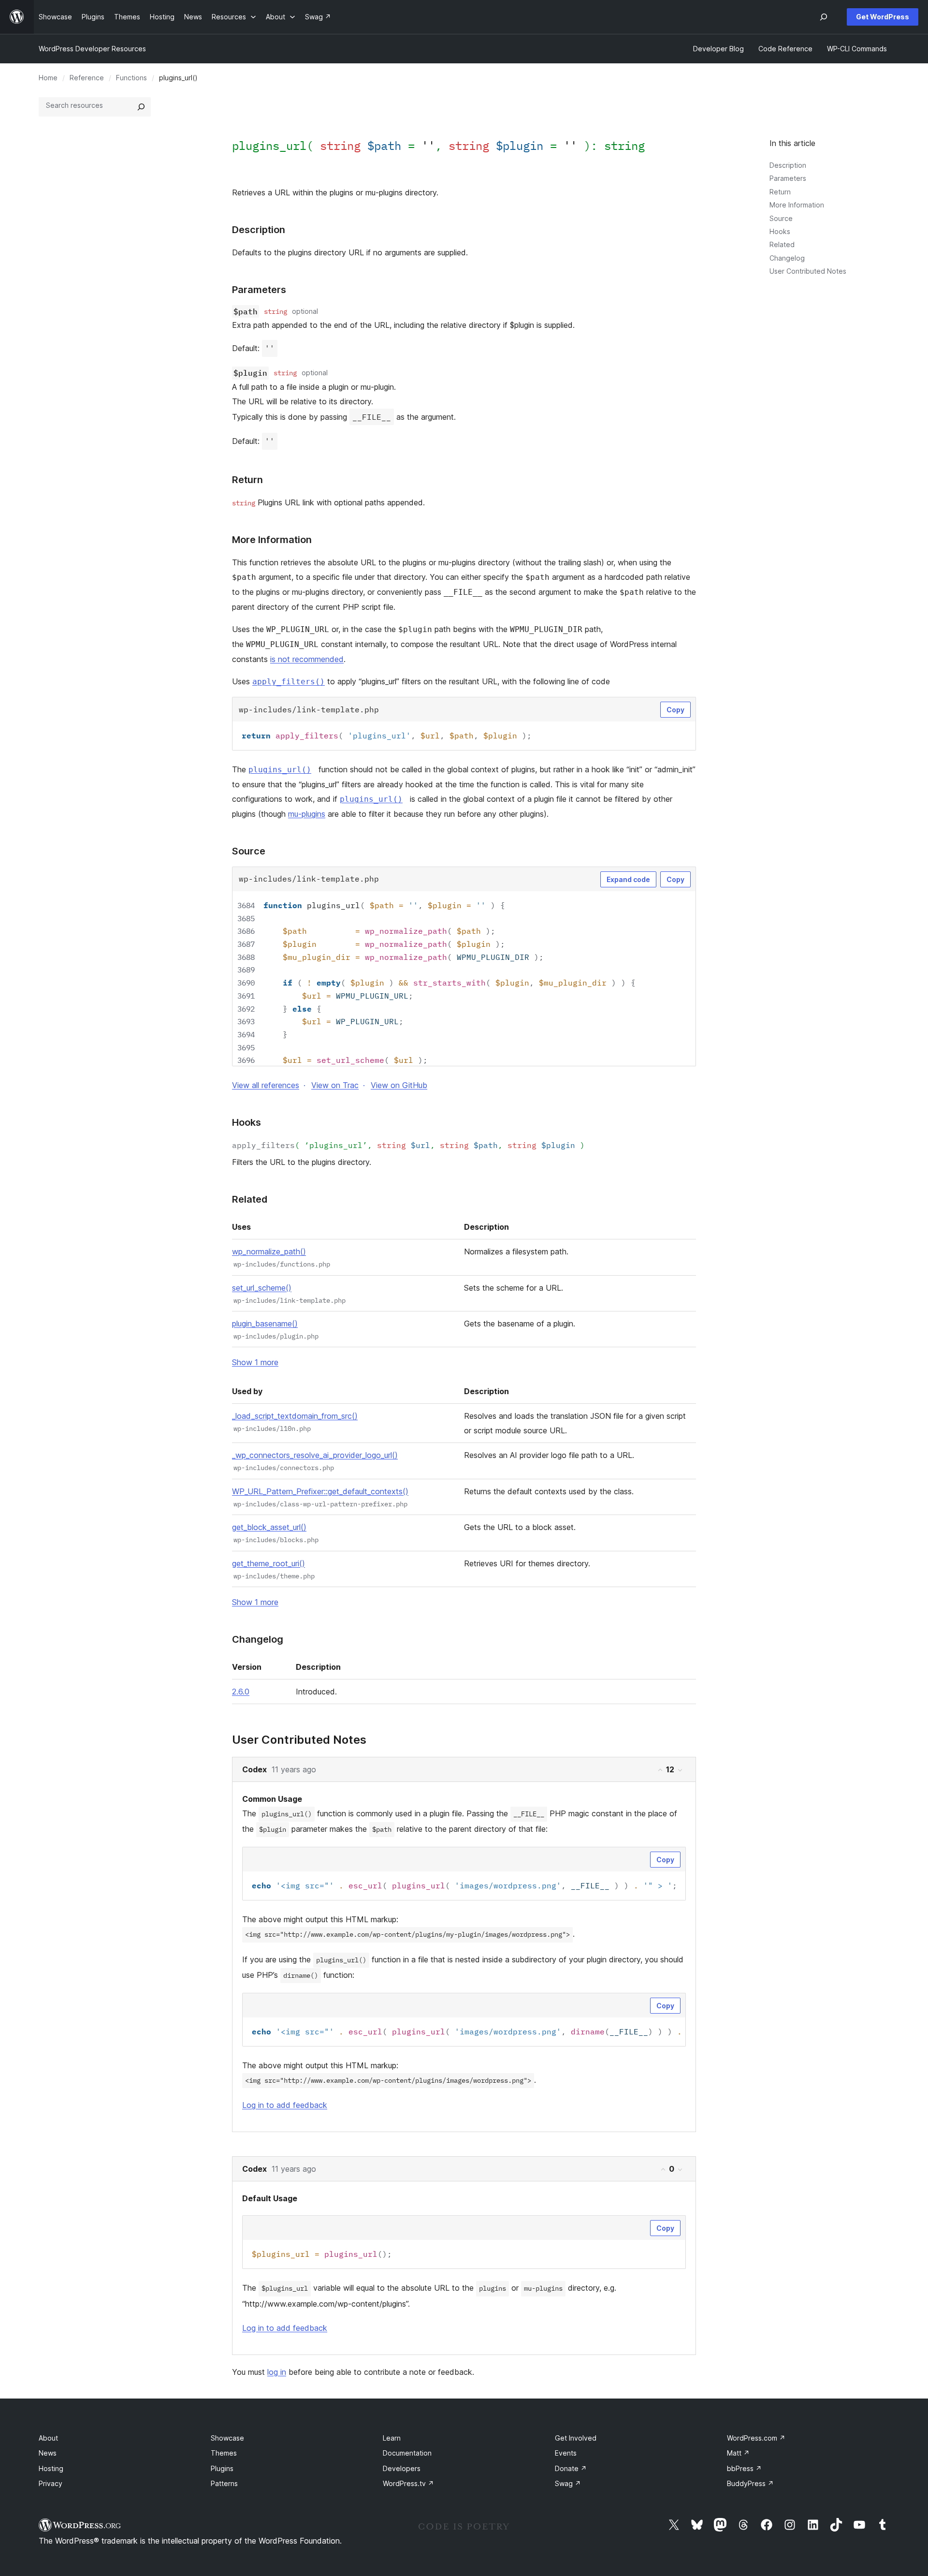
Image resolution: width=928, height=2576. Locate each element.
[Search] (141, 107)
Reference (87, 78)
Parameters (788, 178)
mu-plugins (307, 814)
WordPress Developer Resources (92, 49)
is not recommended (307, 659)
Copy (675, 710)
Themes (224, 2453)
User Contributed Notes (808, 271)
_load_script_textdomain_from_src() (295, 1416)
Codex (254, 1769)
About (48, 2438)
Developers (402, 2468)
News (48, 2453)
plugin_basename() (265, 1324)
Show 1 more (255, 1362)
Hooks (780, 231)
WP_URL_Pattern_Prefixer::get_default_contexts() (320, 1491)
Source (781, 218)
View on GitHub (399, 1085)
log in (277, 2372)
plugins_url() (280, 770)
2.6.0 (241, 1692)
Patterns (224, 2483)
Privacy (51, 2483)
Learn (392, 2438)
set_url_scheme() (262, 1288)
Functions (131, 78)
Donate (571, 2468)
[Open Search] (824, 17)
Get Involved (576, 2438)
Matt (738, 2453)
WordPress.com (756, 2438)
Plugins (222, 2468)
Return (780, 192)
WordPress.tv (408, 2483)
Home (48, 78)
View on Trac (335, 1085)
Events (566, 2453)
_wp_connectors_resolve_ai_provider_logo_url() (315, 1455)
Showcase (227, 2438)
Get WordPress (883, 17)
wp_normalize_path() (269, 1251)
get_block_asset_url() (269, 1527)
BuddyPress (750, 2483)
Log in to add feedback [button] (285, 2105)
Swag (568, 2483)
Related (782, 244)
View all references (266, 1085)
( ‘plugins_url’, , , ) (408, 1145)
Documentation (407, 2453)
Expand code (628, 879)
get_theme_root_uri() (268, 1563)
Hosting (51, 2468)
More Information (797, 205)
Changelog (787, 258)
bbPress (744, 2468)
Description (788, 165)
